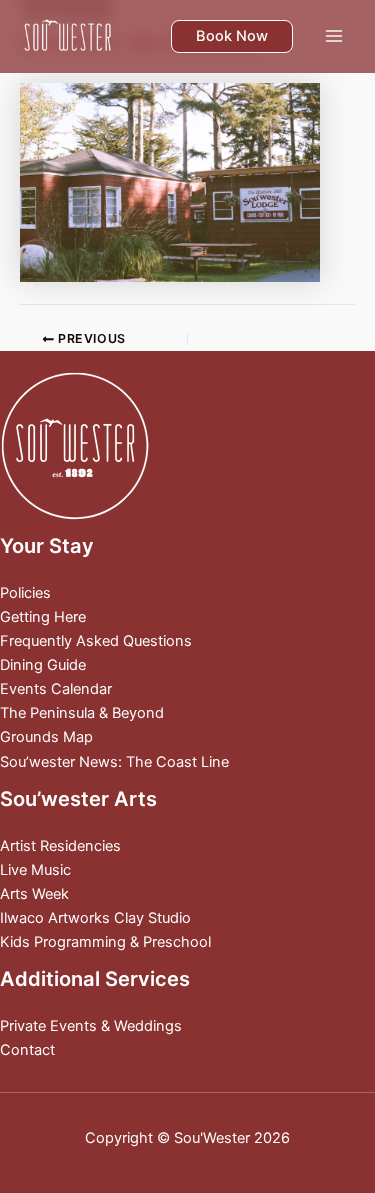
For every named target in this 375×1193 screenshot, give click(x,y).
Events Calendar (56, 689)
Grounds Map (46, 737)
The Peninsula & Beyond (82, 713)
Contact (27, 1050)
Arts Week (34, 894)
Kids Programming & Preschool (105, 942)
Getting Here (43, 617)
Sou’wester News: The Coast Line (114, 762)
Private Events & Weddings (91, 1026)
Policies (25, 593)
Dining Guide (43, 665)
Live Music (35, 870)
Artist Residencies (60, 846)
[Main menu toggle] (334, 36)
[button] (232, 36)
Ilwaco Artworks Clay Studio (95, 918)
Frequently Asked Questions (96, 641)
